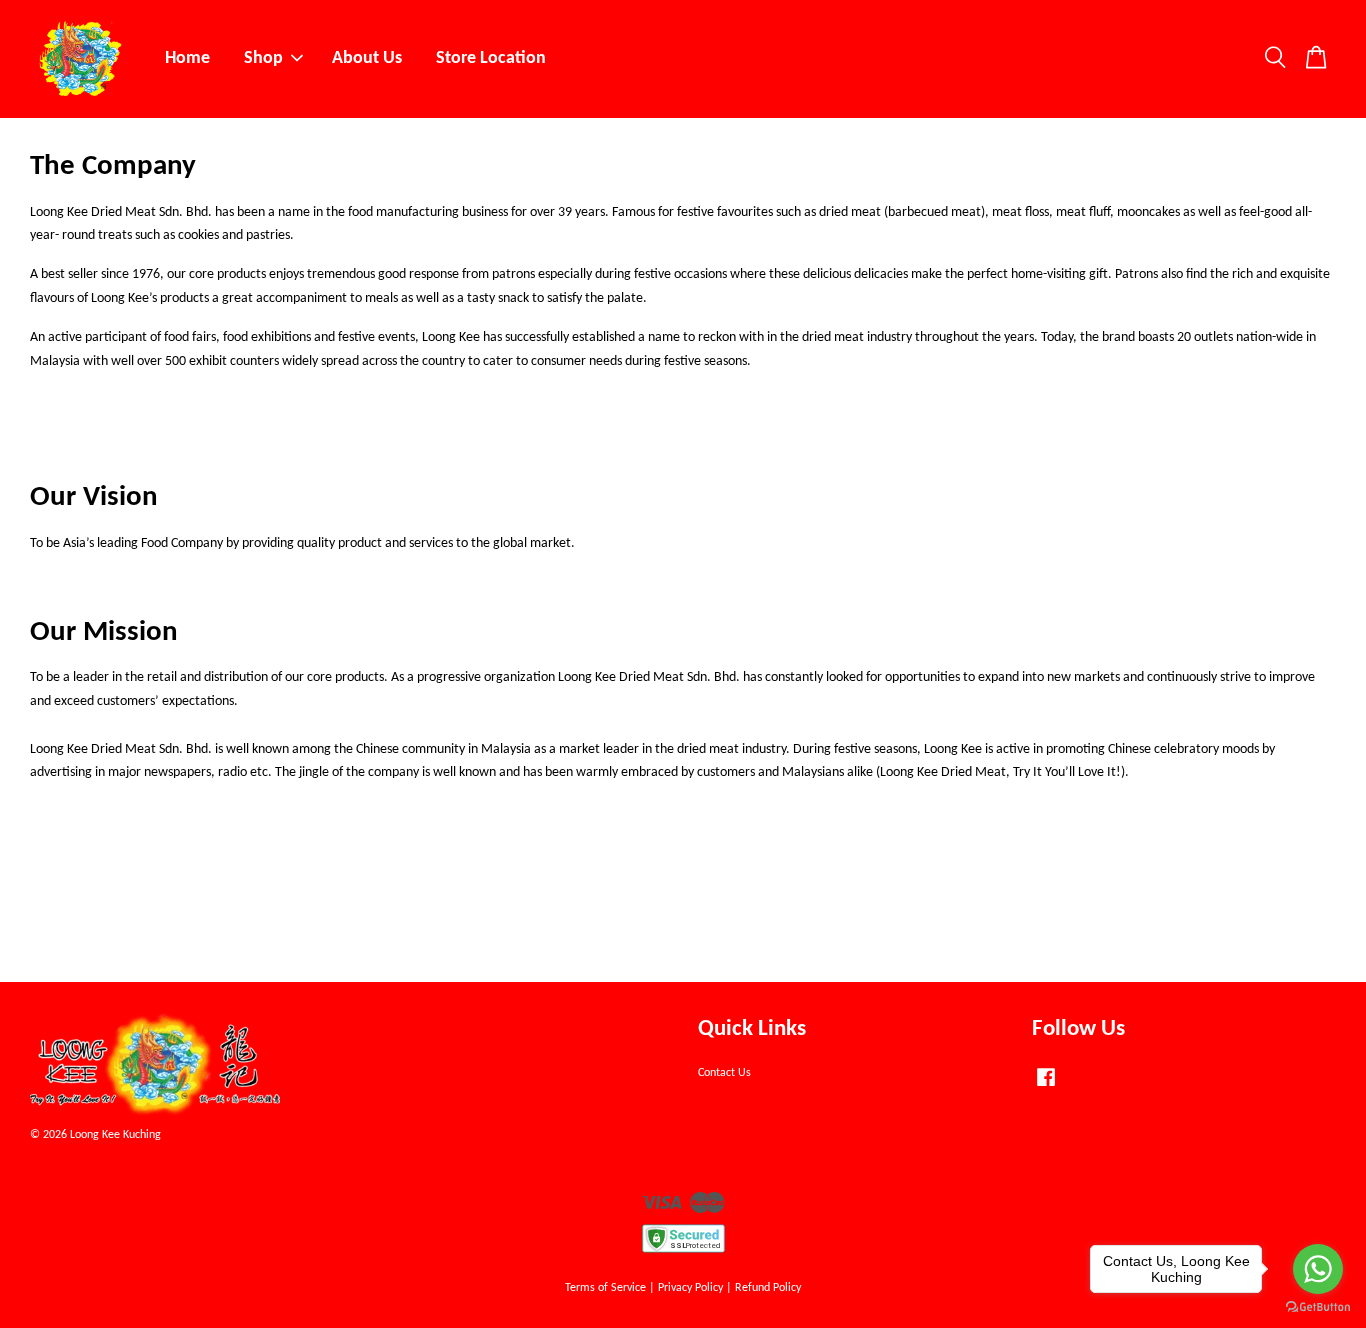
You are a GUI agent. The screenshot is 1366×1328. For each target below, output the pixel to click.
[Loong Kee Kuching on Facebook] (1046, 1088)
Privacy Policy (690, 1288)
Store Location (491, 58)
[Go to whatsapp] (1318, 1269)
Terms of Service (605, 1288)
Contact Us (724, 1073)
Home (187, 58)
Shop (263, 58)
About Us (367, 58)
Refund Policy (768, 1288)
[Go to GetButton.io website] (1318, 1307)
